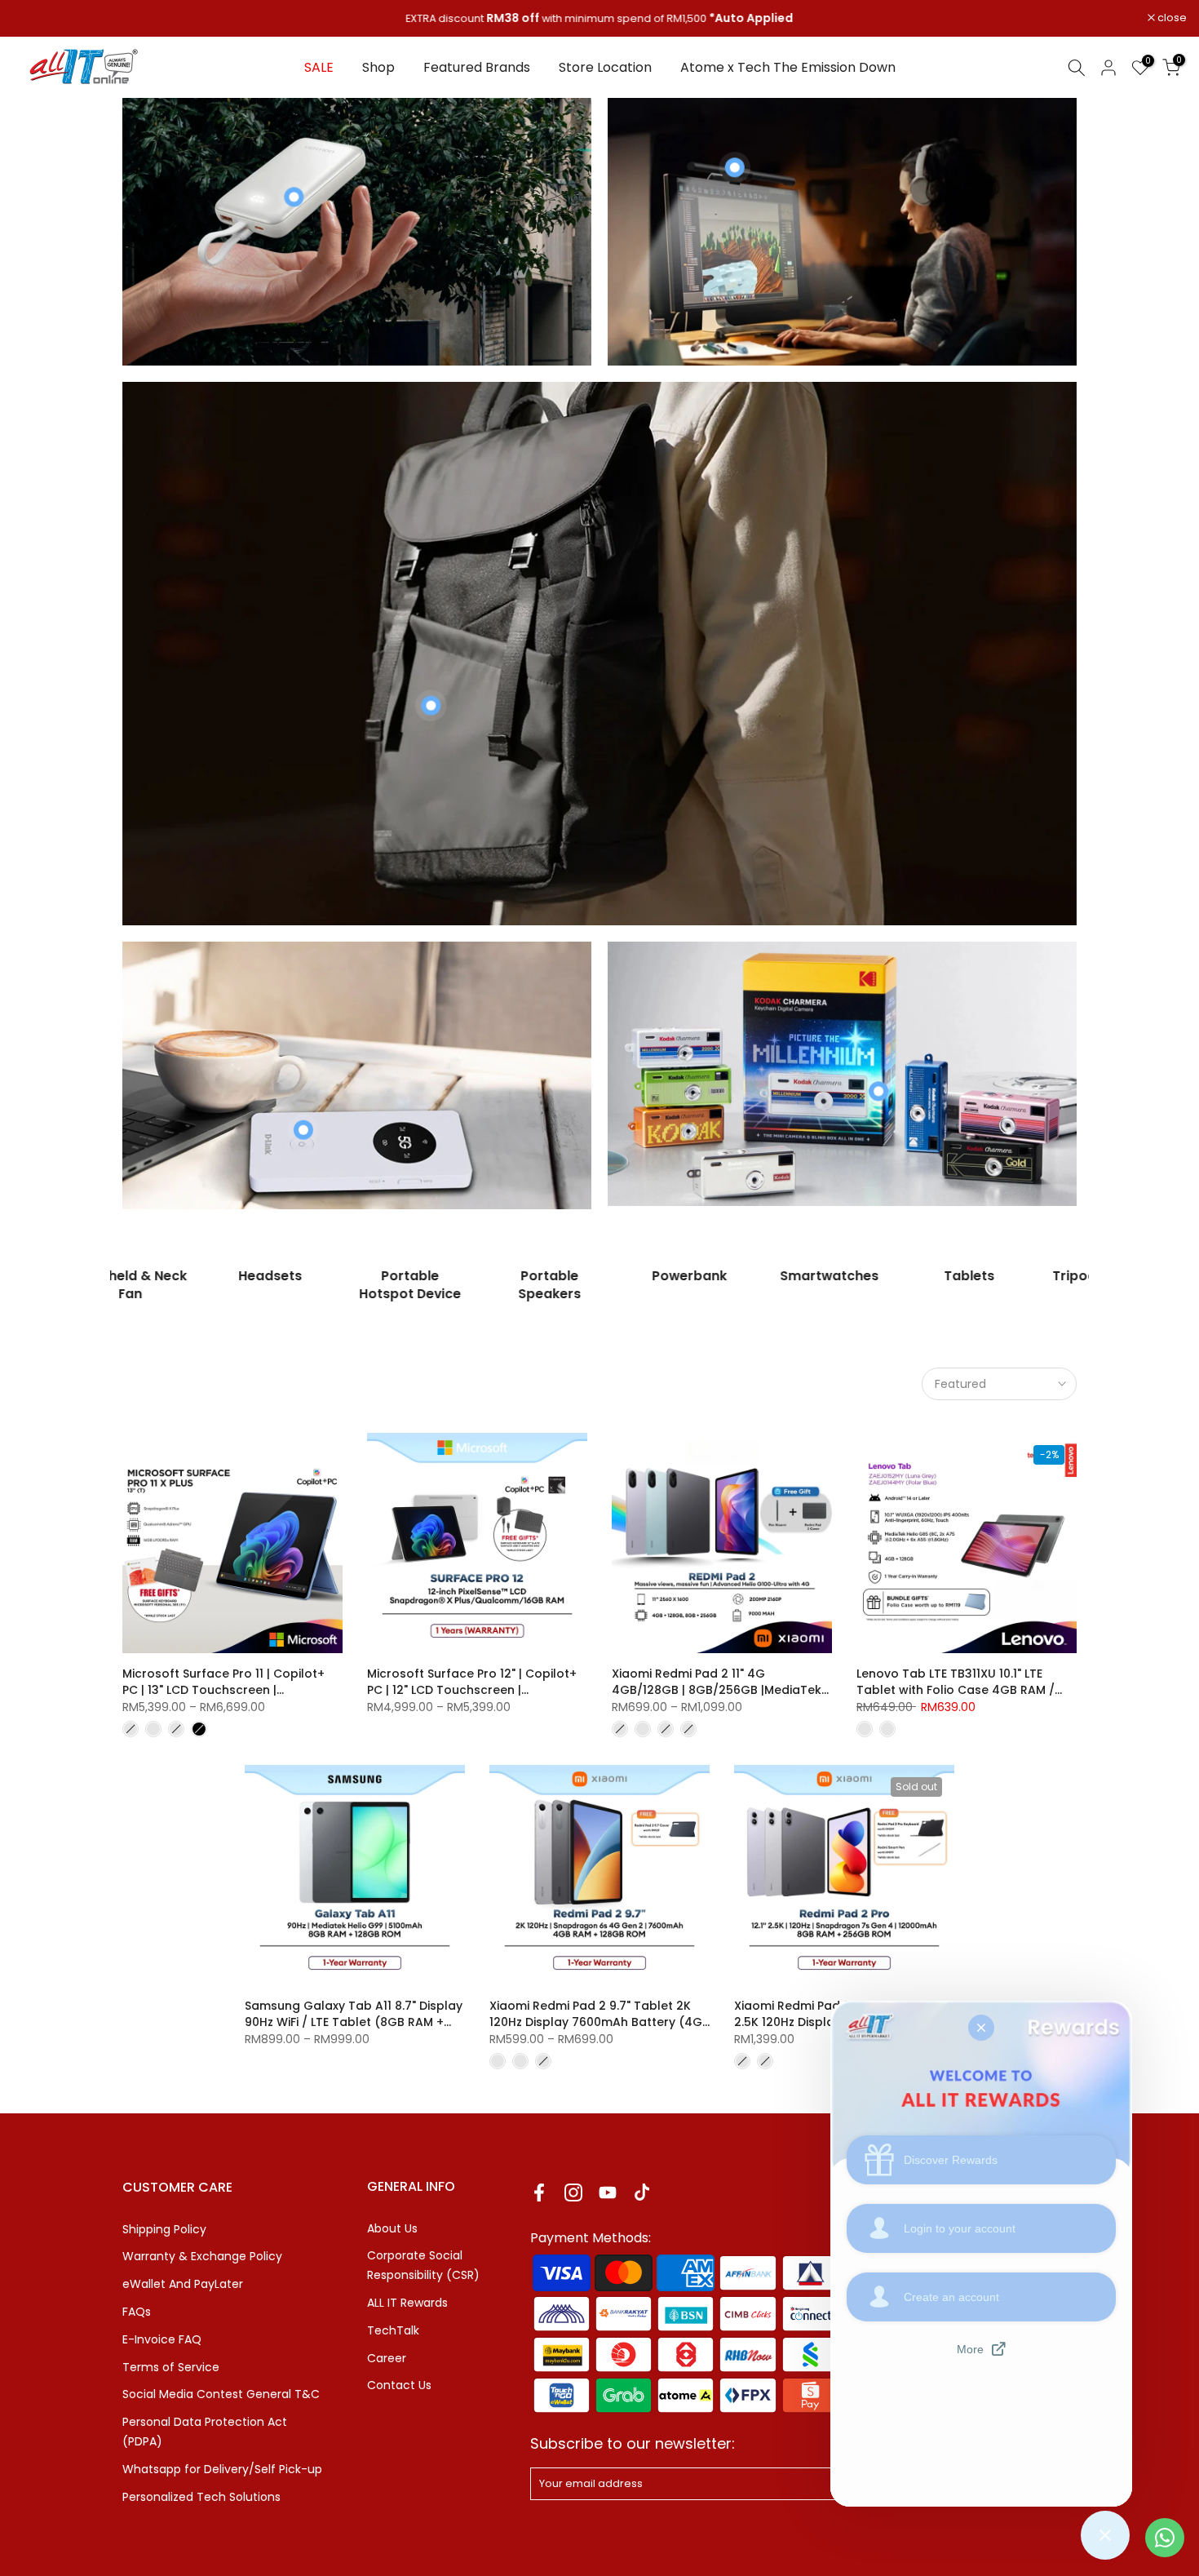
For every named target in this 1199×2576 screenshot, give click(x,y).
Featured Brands (477, 67)
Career (387, 2358)
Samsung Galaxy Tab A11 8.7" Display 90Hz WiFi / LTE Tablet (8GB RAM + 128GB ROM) (354, 2022)
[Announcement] (599, 19)
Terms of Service (171, 2367)
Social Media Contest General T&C (221, 2394)
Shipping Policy (164, 2229)
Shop (378, 67)
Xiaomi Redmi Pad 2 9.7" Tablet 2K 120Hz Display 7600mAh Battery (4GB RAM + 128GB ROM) (599, 2022)
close (35, 18)
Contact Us (399, 2385)
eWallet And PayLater (183, 2284)
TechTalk (393, 2330)
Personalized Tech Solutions (201, 2497)
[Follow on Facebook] (539, 2193)
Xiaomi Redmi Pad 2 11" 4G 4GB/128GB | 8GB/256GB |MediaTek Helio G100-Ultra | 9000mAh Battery (717, 1690)
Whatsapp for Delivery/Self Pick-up (222, 2469)
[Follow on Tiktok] (642, 2193)
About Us (392, 2228)
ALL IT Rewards (407, 2303)
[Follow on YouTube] (608, 2193)
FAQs (137, 2312)
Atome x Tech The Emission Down (788, 67)
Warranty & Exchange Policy (202, 2256)
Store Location (605, 67)
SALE (319, 67)
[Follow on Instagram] (573, 2193)
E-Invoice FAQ (162, 2339)
